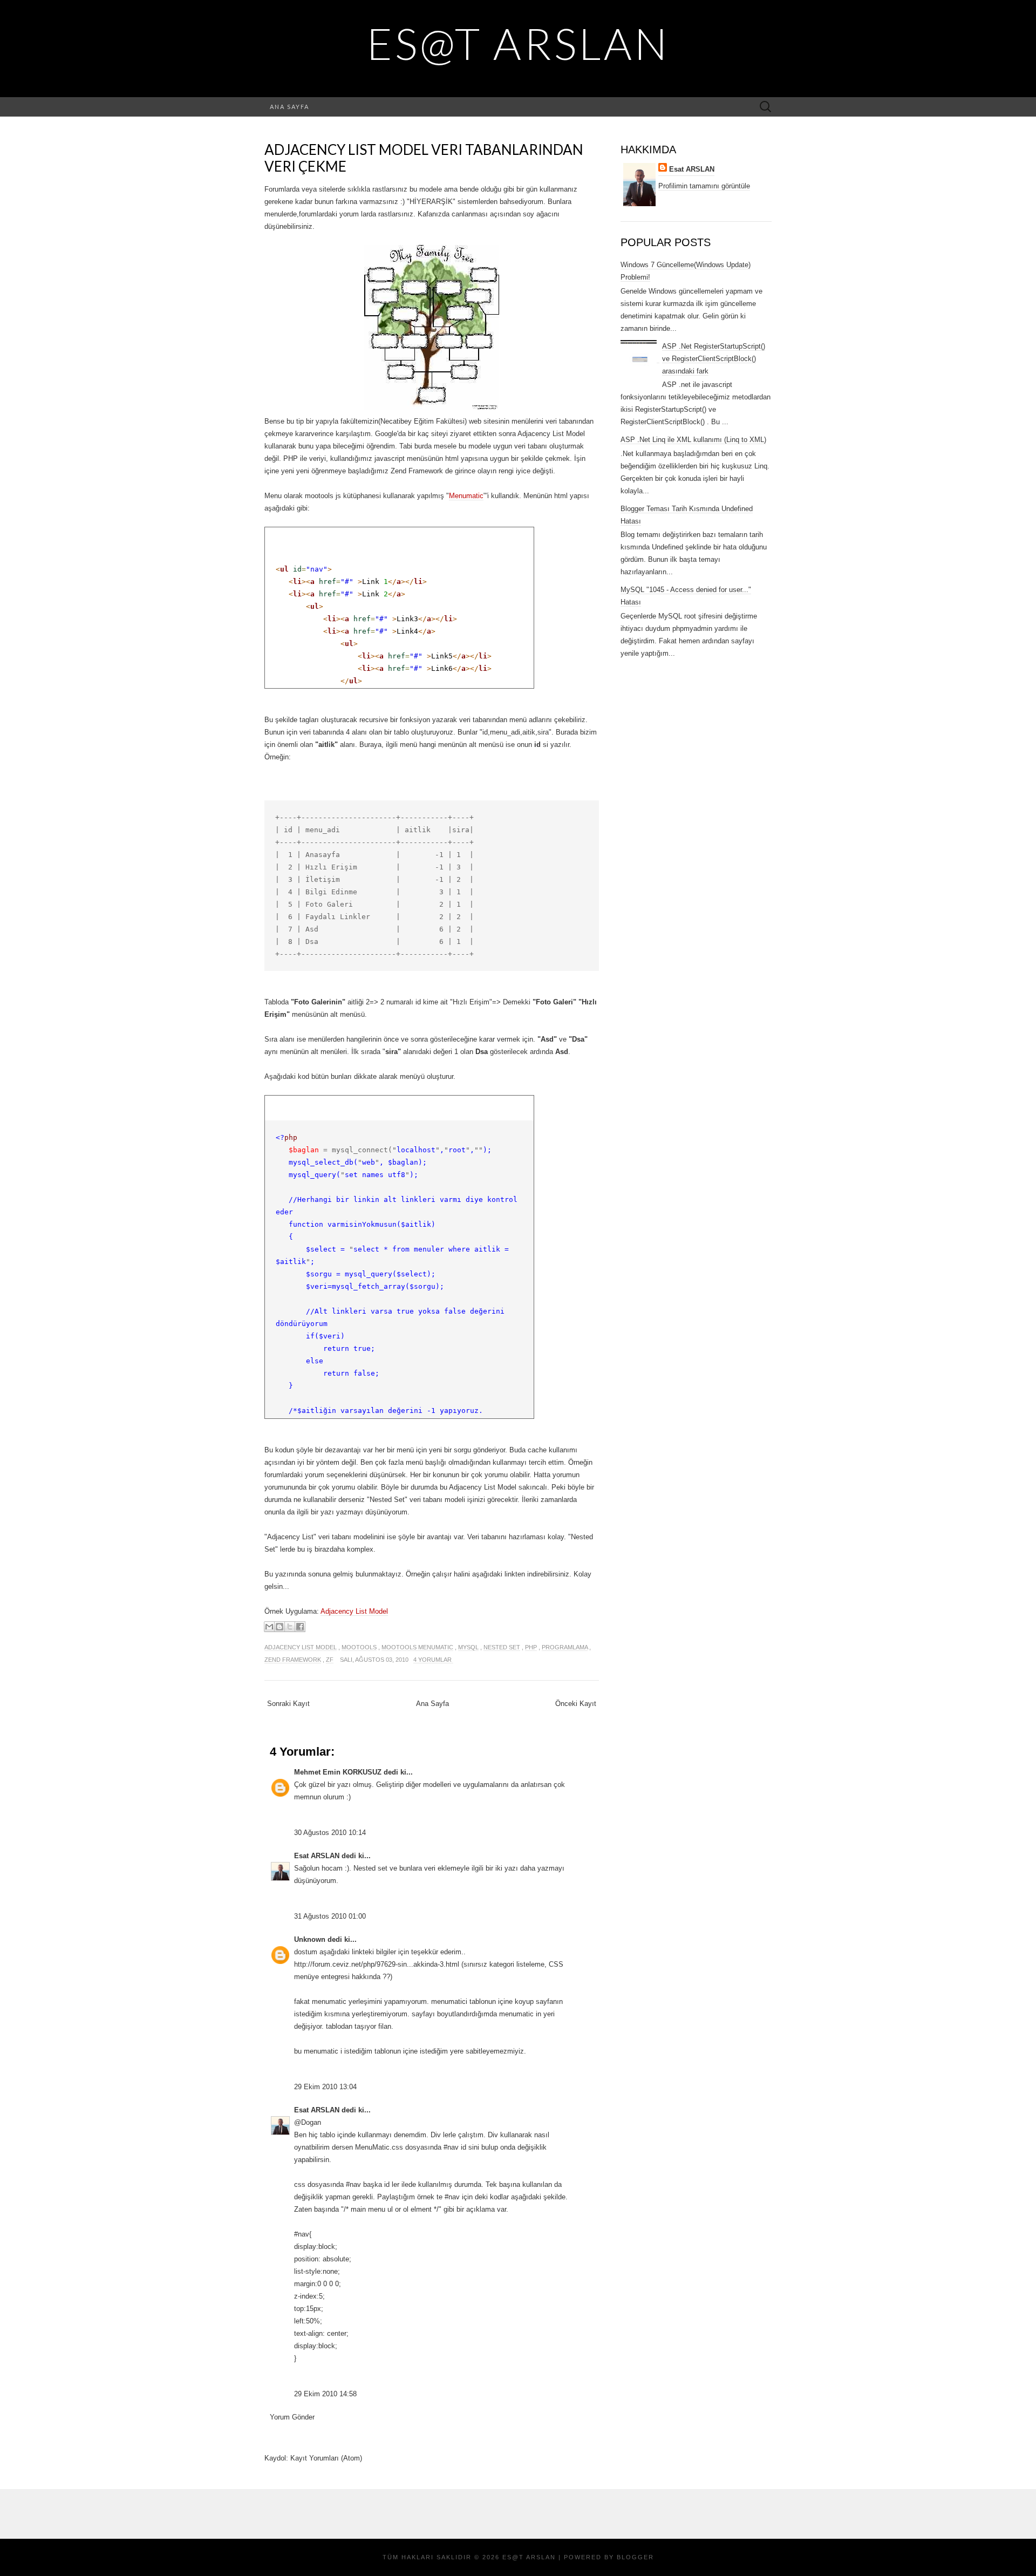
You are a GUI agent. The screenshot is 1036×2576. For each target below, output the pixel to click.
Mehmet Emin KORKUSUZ (338, 1772)
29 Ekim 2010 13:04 (325, 2087)
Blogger (635, 2557)
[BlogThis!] (280, 1627)
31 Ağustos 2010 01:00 (330, 1916)
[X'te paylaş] (290, 1627)
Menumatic (466, 496)
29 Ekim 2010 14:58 (325, 2394)
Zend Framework (293, 1660)
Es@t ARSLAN (518, 43)
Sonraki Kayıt (288, 1704)
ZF (330, 1660)
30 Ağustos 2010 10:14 (330, 1833)
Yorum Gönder (292, 2417)
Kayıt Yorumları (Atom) (326, 2458)
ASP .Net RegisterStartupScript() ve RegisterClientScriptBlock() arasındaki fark (714, 359)
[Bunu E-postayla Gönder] (269, 1627)
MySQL (468, 1647)
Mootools (359, 1647)
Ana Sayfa (289, 107)
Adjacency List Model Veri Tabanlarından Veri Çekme (424, 158)
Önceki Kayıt (576, 1704)
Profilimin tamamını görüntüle (704, 186)
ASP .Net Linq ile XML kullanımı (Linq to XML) (693, 440)
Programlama (565, 1647)
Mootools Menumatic (417, 1647)
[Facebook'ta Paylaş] (300, 1627)
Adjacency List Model (354, 1611)
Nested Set (502, 1647)
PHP (531, 1647)
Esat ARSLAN (317, 1856)
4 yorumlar (433, 1660)
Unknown (310, 1939)
